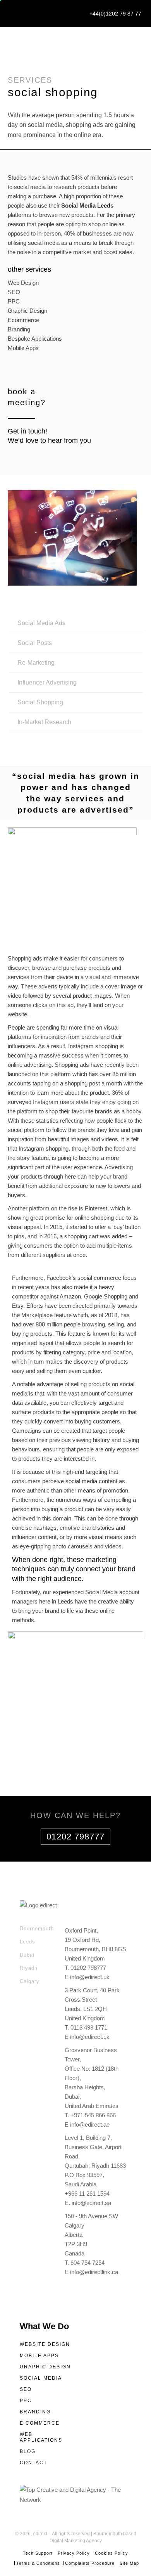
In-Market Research (44, 722)
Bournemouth (37, 1929)
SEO (14, 292)
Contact (33, 2463)
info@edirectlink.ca (94, 2272)
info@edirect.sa (91, 2203)
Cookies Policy (112, 2553)
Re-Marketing (36, 663)
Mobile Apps (23, 348)
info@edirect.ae (90, 2124)
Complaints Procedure (90, 2563)
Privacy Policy (74, 2553)
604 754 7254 (88, 2263)
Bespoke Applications (35, 339)
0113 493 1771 (89, 2027)
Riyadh (29, 1968)
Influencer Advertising (47, 682)
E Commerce (40, 2423)
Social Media (41, 2378)
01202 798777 (75, 1837)
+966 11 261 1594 (87, 2194)
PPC (14, 301)
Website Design (45, 2344)
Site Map (129, 2563)
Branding (19, 329)
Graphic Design (27, 311)
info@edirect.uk (90, 1977)
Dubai (27, 1955)
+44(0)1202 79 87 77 (115, 14)
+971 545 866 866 (93, 2115)
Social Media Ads (41, 623)
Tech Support (38, 2553)
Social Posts (35, 643)
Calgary (30, 1981)
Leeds (27, 1942)
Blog (28, 2451)
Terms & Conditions (38, 2563)
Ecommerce (23, 320)
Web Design (23, 283)
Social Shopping (40, 702)
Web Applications (41, 2437)
